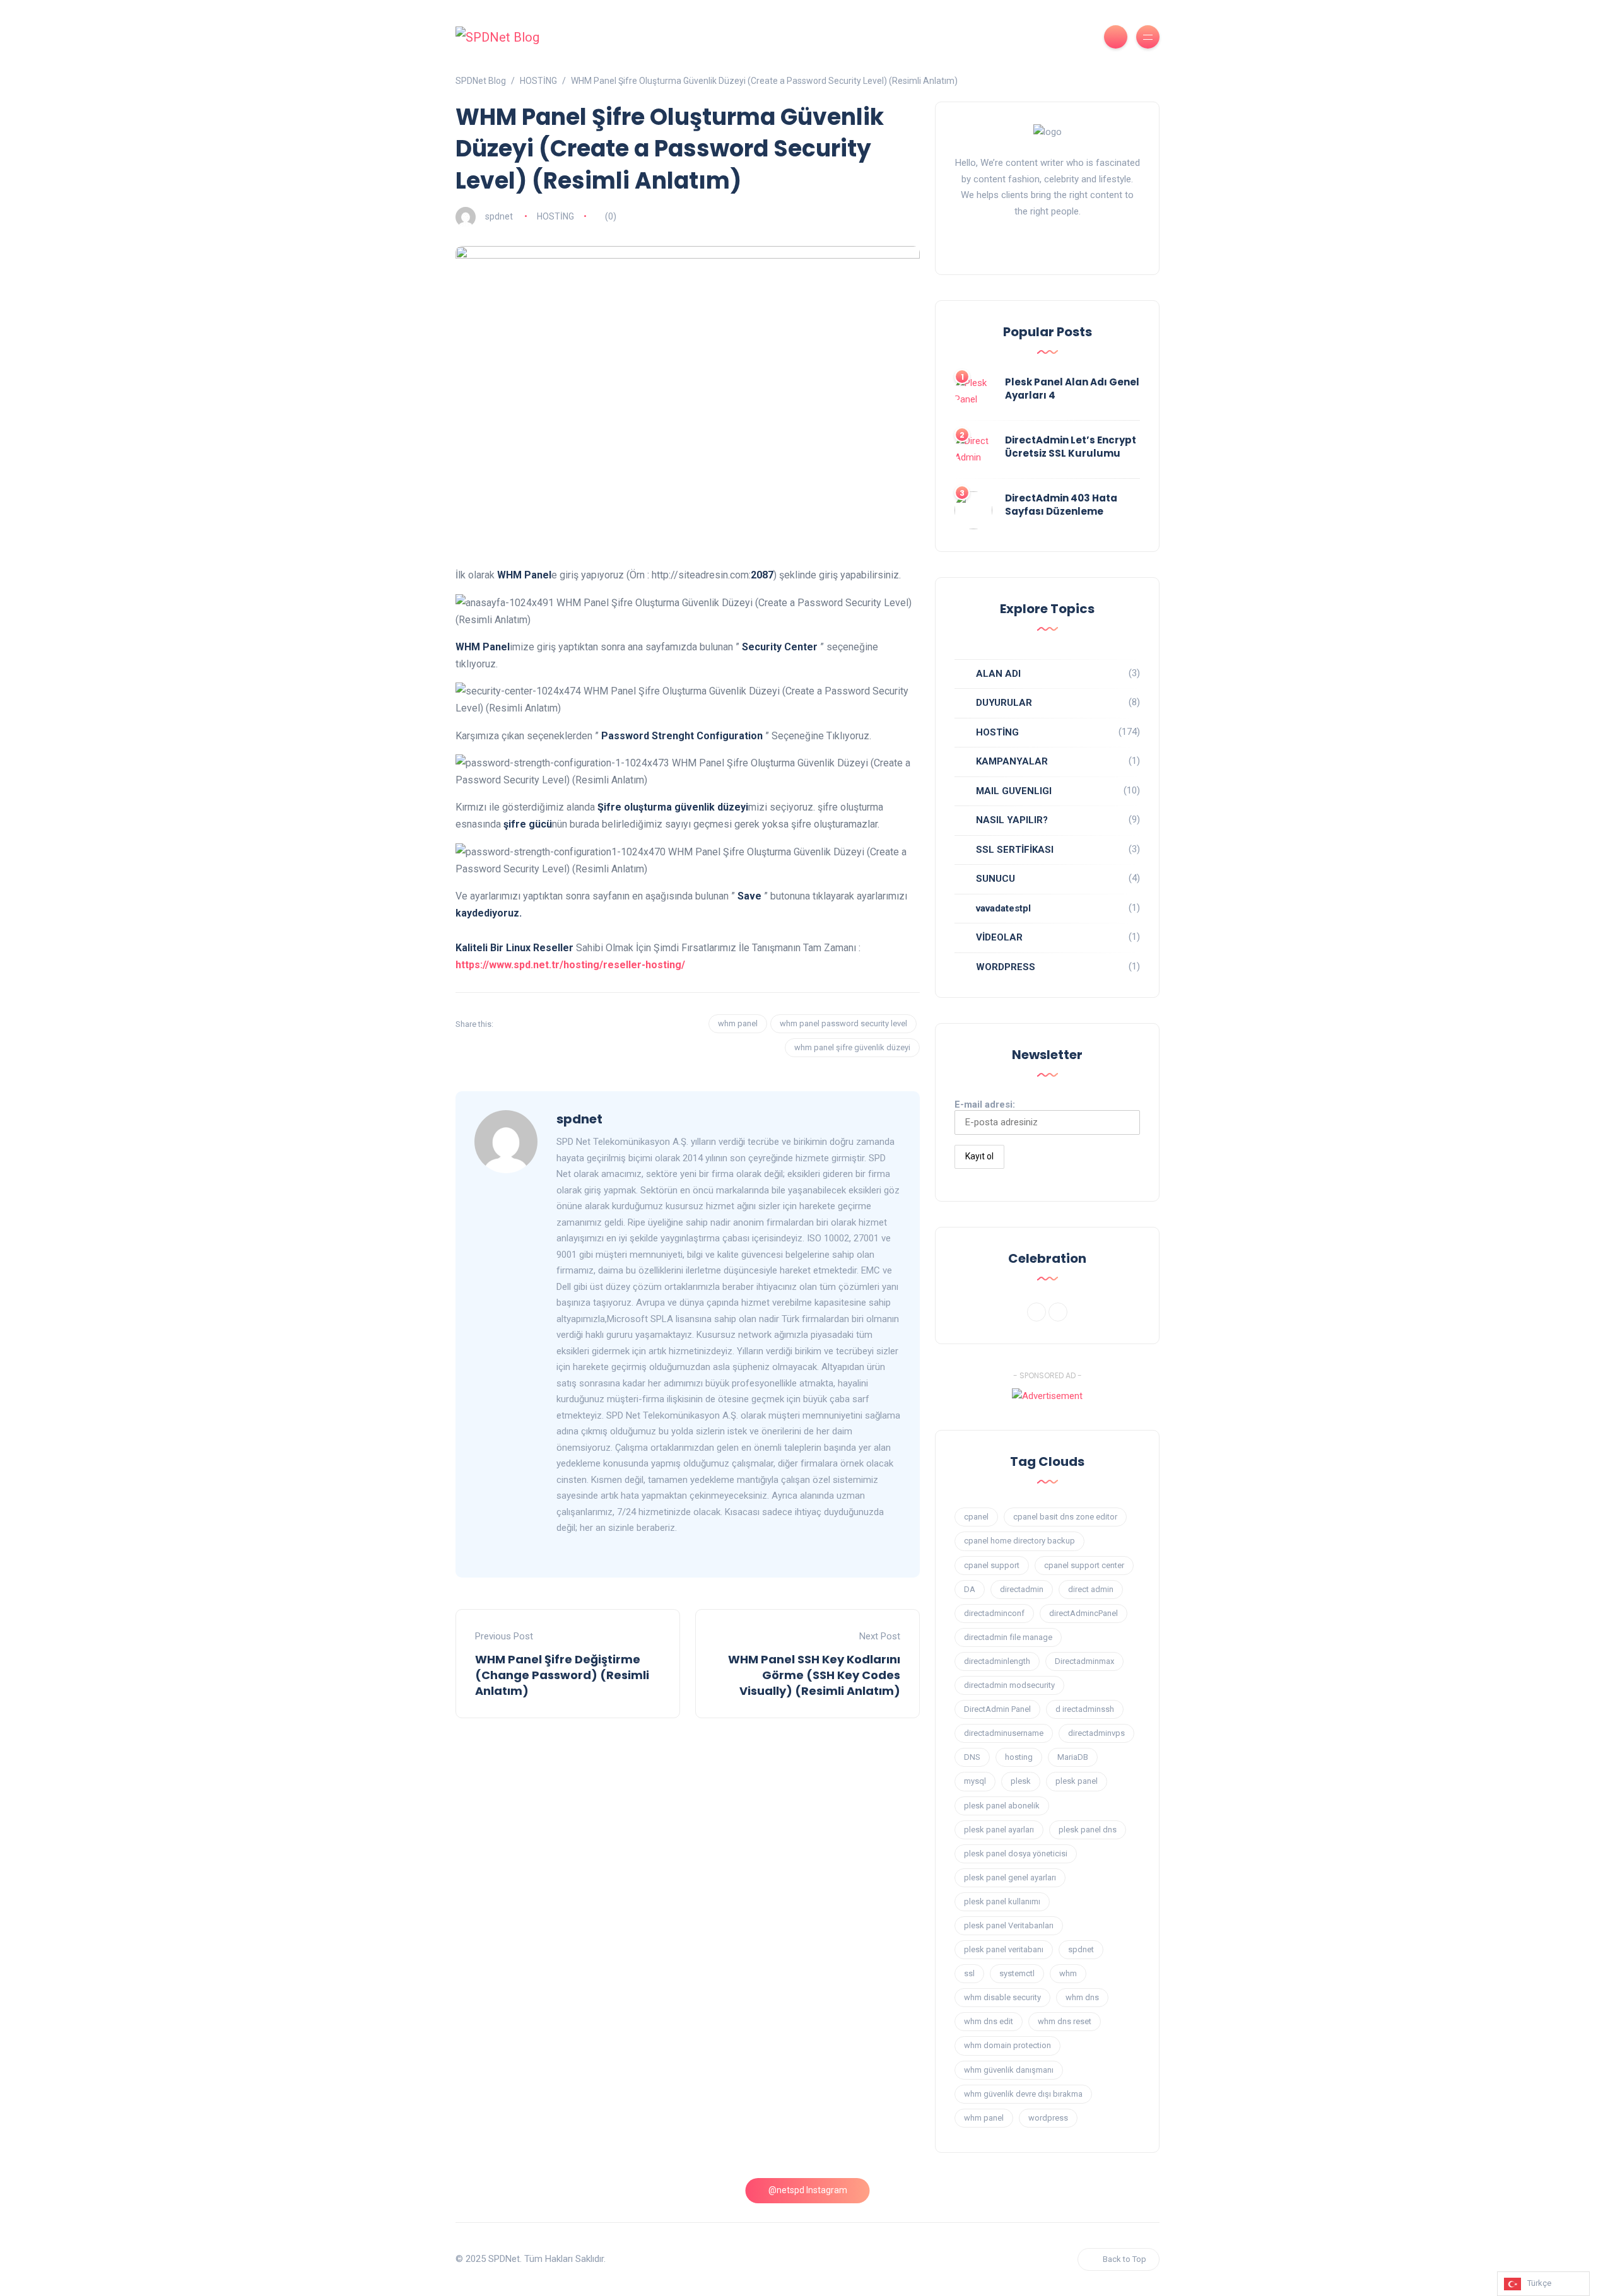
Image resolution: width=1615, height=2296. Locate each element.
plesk (1021, 1781)
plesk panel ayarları (999, 1830)
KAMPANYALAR (1012, 761)
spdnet (499, 216)
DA (970, 1589)
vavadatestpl (1003, 908)
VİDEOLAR (999, 937)
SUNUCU (995, 879)
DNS (972, 1757)
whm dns (1082, 1997)
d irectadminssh (1085, 1709)
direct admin (1091, 1589)
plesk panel (1077, 1781)
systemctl (1017, 1973)
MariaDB (1073, 1757)
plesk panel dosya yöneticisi (1016, 1854)
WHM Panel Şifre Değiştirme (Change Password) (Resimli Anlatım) (562, 1675)
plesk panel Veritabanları (1009, 1925)
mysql (975, 1781)
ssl (969, 1973)
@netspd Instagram (808, 2190)
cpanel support (992, 1565)
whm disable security (1002, 1997)
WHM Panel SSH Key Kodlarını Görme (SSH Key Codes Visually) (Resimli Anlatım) (814, 1675)
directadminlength (997, 1661)
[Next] (1058, 1312)
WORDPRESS (1006, 967)
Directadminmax (1084, 1661)
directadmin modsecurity (1009, 1685)
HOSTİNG (555, 216)
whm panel (738, 1023)
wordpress (1048, 2118)
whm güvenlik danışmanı (1009, 2070)
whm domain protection (1007, 2045)
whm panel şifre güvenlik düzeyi (852, 1047)
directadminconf (994, 1613)
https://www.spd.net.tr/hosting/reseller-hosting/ (570, 965)
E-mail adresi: (985, 1104)
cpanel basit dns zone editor (1065, 1517)
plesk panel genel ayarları (1010, 1877)
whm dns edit (989, 2021)
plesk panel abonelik (1002, 1806)
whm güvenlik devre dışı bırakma (1023, 2094)
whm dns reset (1065, 2021)
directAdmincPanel (1084, 1613)
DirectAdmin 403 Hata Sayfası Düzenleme (1061, 505)
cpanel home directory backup (1019, 1541)
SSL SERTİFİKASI (1015, 850)
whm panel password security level (843, 1023)
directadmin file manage (1008, 1637)
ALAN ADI (998, 674)
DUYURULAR (1004, 703)
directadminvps (1096, 1733)
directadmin (1022, 1589)
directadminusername (1004, 1733)
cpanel (976, 1517)
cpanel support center (1084, 1565)
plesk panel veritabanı (1004, 1949)
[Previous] (1037, 1312)
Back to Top (1125, 2259)
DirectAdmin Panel (997, 1709)
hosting (1019, 1757)
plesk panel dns (1088, 1830)
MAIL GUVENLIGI (1014, 791)
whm (1068, 1973)
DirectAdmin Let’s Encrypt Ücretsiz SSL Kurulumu (1071, 447)
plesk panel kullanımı (1002, 1901)
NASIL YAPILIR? (1012, 820)
